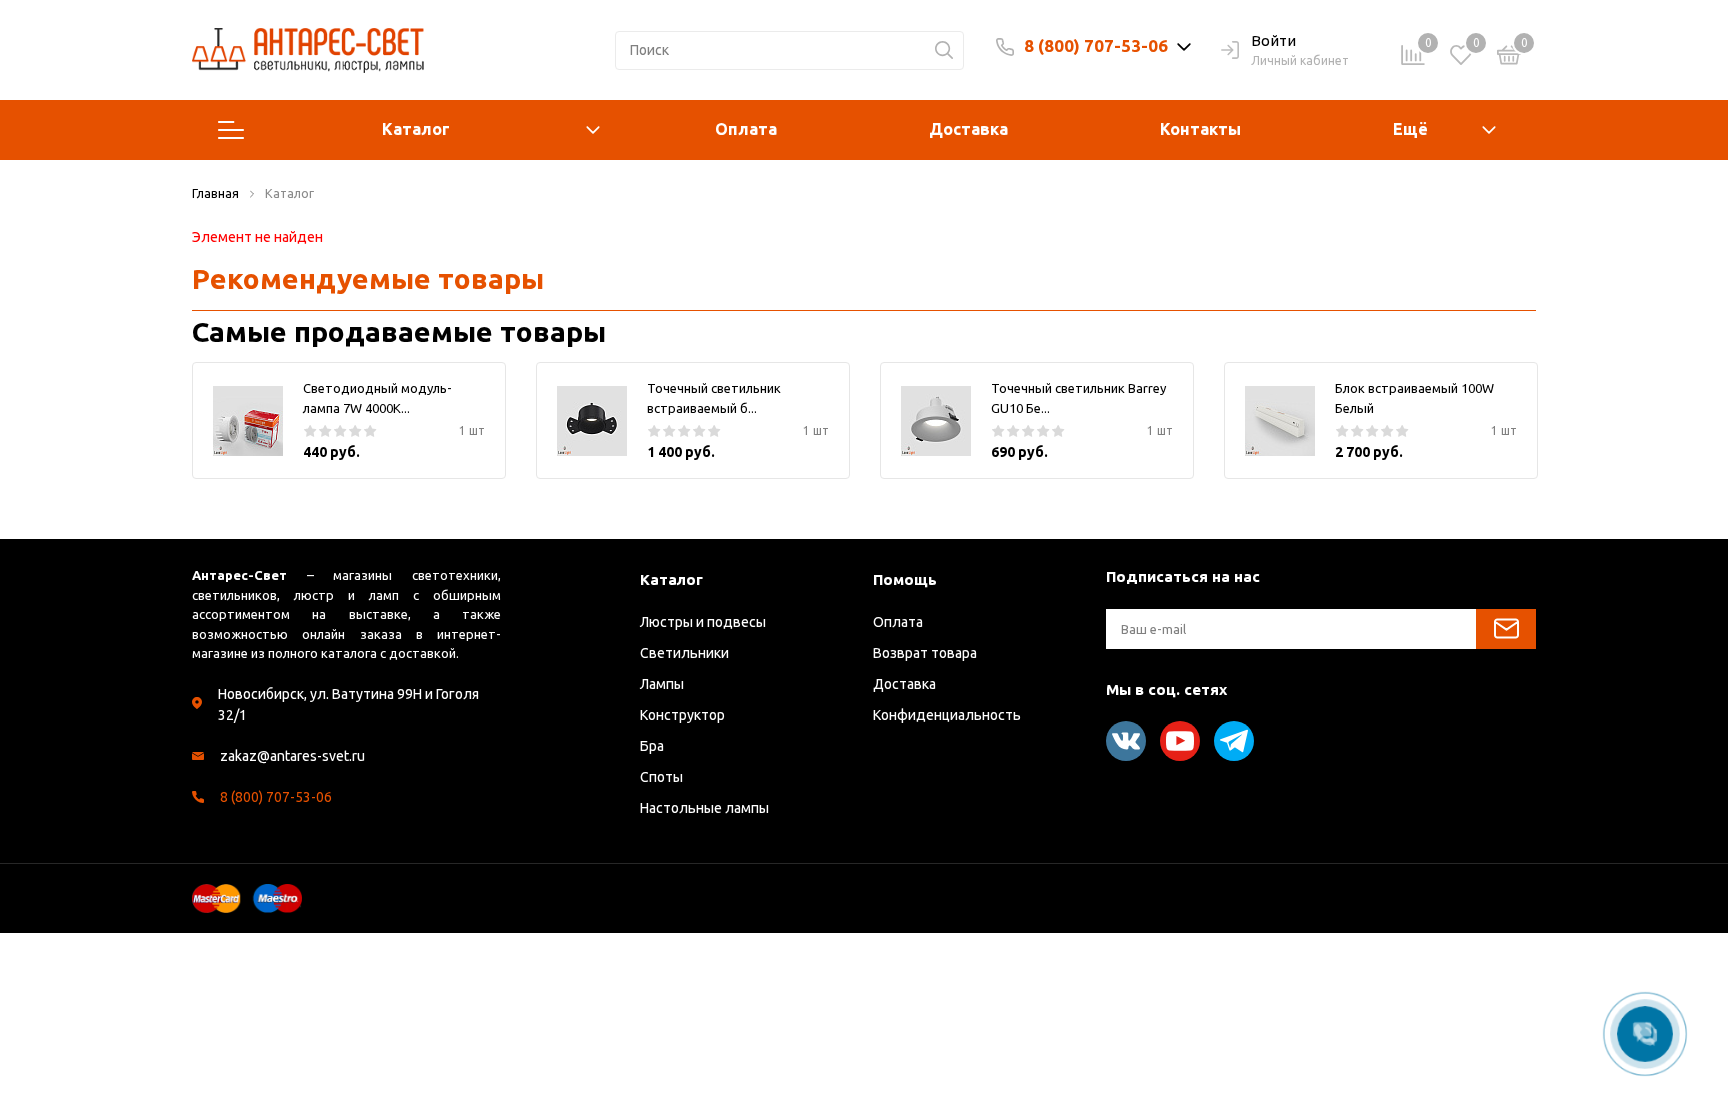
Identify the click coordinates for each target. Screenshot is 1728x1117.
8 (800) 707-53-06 (1096, 45)
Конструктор (682, 715)
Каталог (416, 129)
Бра (652, 746)
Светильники (684, 653)
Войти (1273, 40)
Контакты (1200, 129)
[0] (1509, 58)
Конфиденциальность (947, 715)
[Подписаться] (1506, 629)
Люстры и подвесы (703, 622)
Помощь (905, 579)
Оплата (746, 129)
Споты (661, 777)
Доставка (968, 129)
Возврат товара (925, 653)
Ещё (1410, 129)
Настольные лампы (704, 808)
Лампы (662, 684)
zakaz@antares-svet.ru (292, 756)
